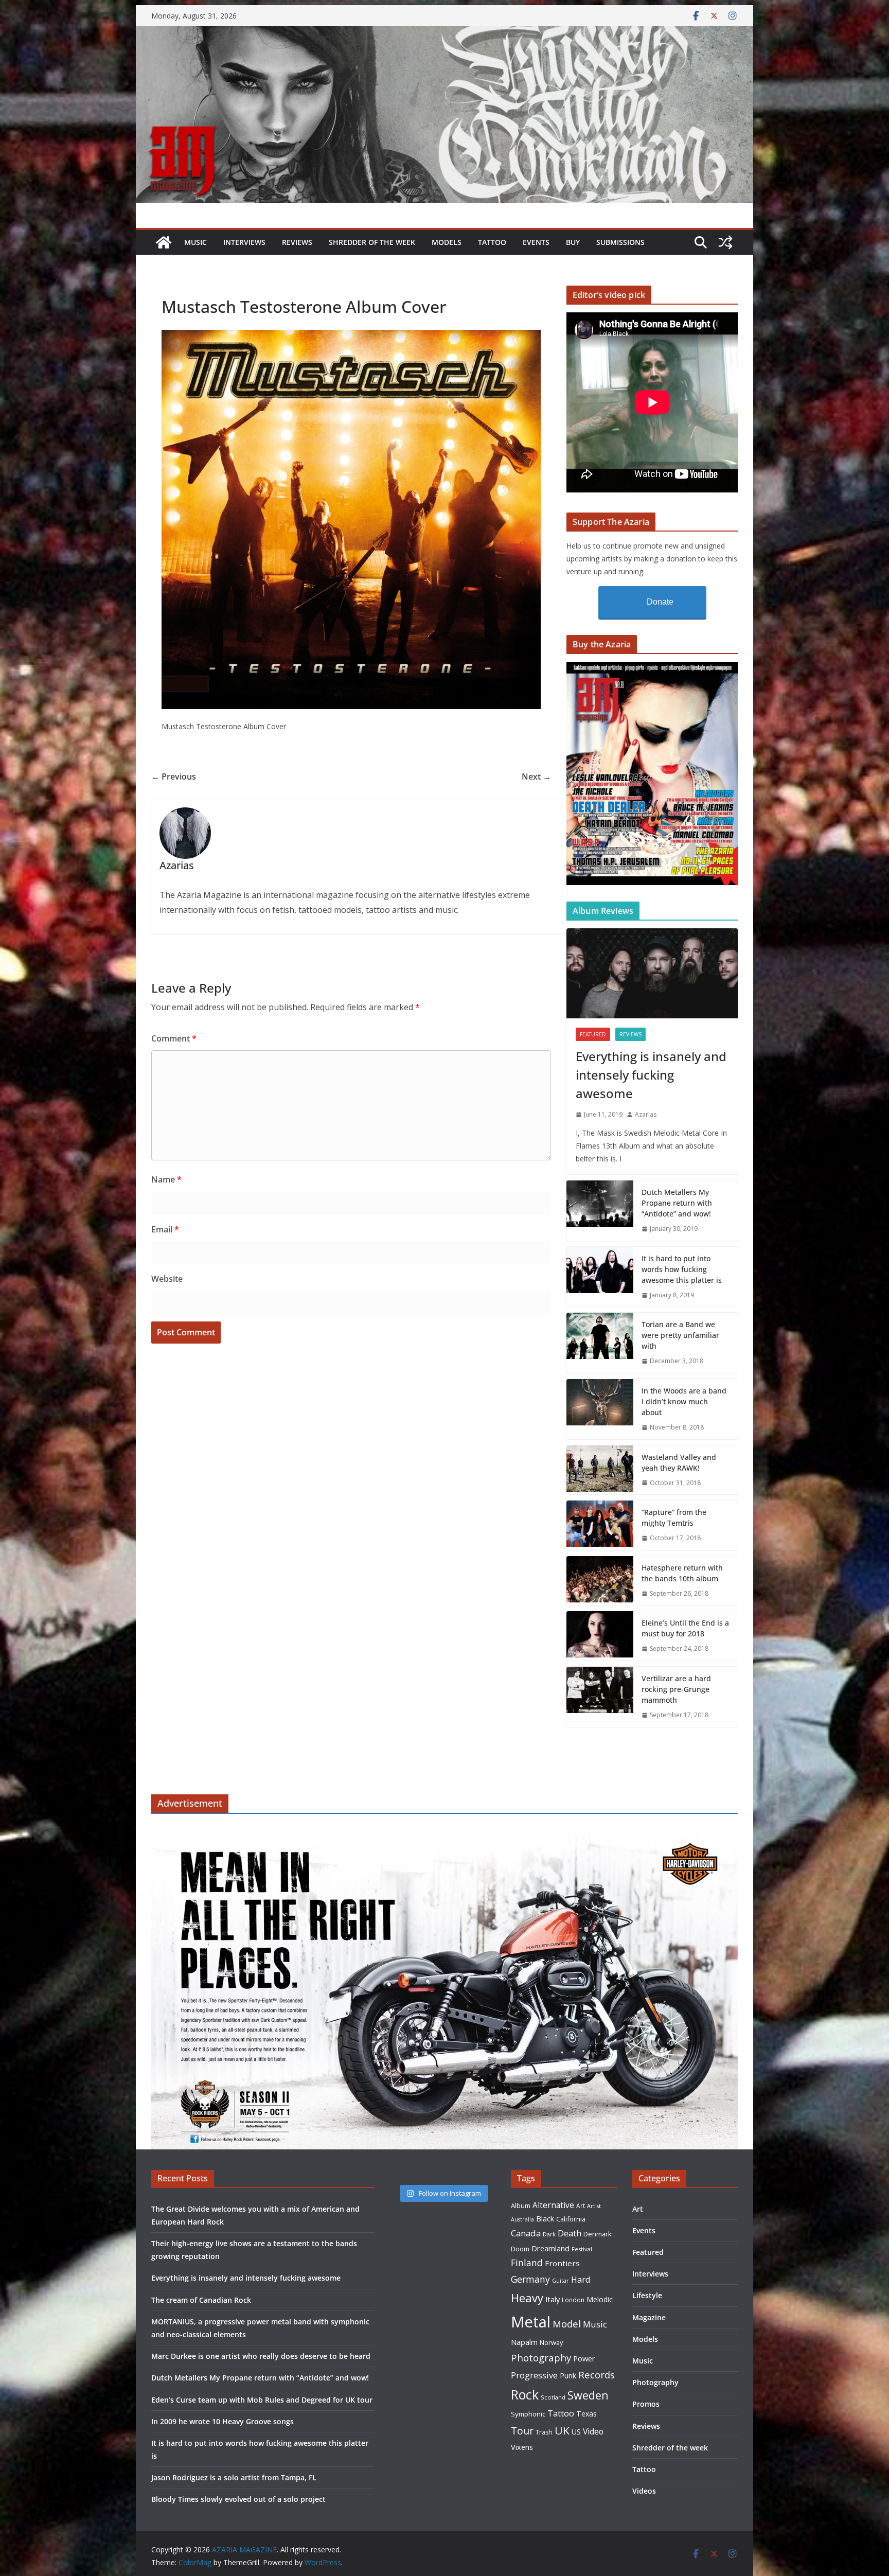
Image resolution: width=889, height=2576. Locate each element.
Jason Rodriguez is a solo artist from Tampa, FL (234, 2477)
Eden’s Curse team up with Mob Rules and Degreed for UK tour (262, 2400)
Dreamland (550, 2248)
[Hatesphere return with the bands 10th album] (600, 1581)
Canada (526, 2233)
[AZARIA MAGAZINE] (444, 33)
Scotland (553, 2397)
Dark (549, 2234)
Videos (644, 2491)
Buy (573, 242)
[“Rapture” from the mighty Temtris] (600, 1525)
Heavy (527, 2298)
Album (521, 2206)
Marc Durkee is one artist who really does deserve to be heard (261, 2356)
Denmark (598, 2234)
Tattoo (492, 242)
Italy (553, 2299)
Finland (527, 2263)
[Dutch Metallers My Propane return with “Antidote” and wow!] (600, 1211)
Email (165, 1229)
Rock (525, 2394)
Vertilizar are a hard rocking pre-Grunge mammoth (676, 1689)
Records (597, 2375)
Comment (174, 1038)
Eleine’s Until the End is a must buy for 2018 (685, 1628)
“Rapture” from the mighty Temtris (674, 1518)
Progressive (534, 2375)
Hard (581, 2279)
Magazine (649, 2317)
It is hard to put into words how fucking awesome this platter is (682, 1269)
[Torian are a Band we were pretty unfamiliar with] (600, 1343)
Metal (531, 2322)
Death (570, 2233)
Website (167, 1279)
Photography (541, 2358)
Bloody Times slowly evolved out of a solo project (238, 2499)
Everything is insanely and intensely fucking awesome (651, 1075)
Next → (536, 777)
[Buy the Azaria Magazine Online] (652, 668)
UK (562, 2430)
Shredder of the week (372, 242)
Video (593, 2431)
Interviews (244, 242)
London (573, 2300)
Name (166, 1179)
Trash (544, 2432)
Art (581, 2206)
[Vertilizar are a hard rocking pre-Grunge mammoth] (600, 1697)
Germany (530, 2279)
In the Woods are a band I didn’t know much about (684, 1401)
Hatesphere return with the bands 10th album (682, 1573)
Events (536, 242)
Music (195, 242)
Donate (660, 602)
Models (447, 242)
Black (545, 2219)
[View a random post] (725, 242)
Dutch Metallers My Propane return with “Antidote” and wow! (677, 1203)
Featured (593, 1034)
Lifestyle (647, 2295)
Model (567, 2324)
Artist (594, 2206)
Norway (551, 2342)
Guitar (561, 2281)
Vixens (522, 2447)
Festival (582, 2249)
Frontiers (562, 2263)
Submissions (620, 242)
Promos (646, 2404)
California (571, 2219)
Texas (586, 2414)
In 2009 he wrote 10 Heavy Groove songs (223, 2421)
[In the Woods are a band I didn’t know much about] (600, 1409)
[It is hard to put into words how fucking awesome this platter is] (600, 1277)
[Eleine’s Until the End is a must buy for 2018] (600, 1636)
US (576, 2432)
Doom (520, 2249)
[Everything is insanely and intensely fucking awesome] (652, 973)
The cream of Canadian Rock (201, 2300)
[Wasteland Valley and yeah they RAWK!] (600, 1470)
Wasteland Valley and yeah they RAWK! (679, 1462)
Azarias (646, 1114)
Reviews (297, 242)
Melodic (600, 2299)
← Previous (174, 777)
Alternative (553, 2205)
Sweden (588, 2395)
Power (584, 2358)
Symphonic (528, 2414)
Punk (568, 2376)
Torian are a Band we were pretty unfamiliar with (680, 1335)
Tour (522, 2431)
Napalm (524, 2342)
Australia (522, 2219)
